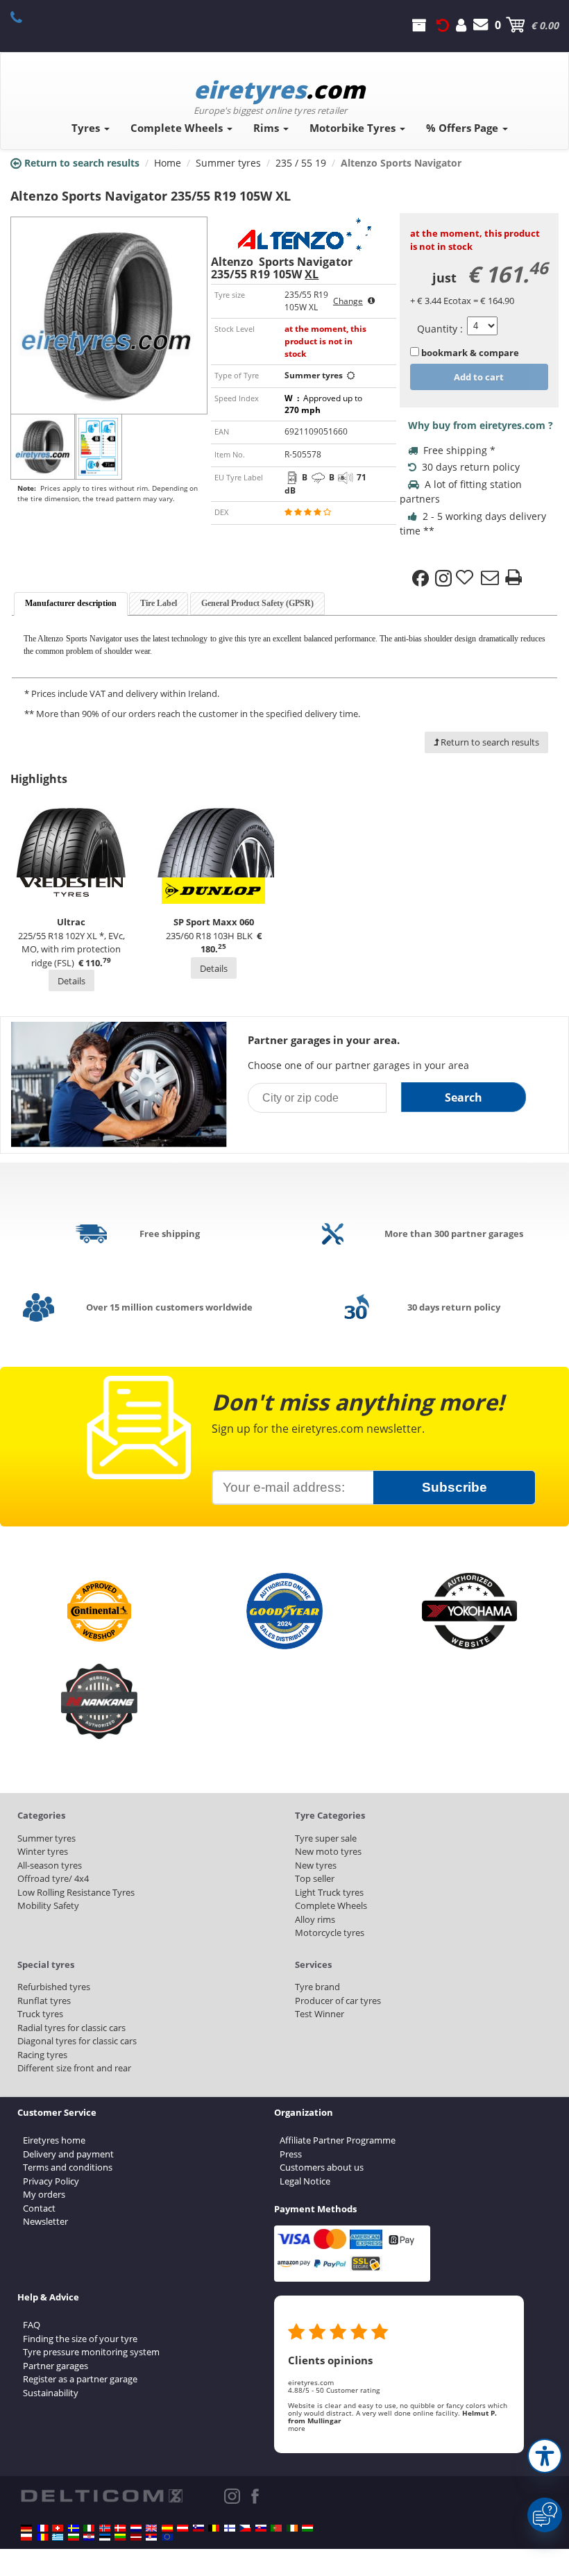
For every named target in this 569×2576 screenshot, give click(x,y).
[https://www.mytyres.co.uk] (151, 2528)
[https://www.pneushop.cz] (245, 2528)
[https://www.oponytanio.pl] (26, 2537)
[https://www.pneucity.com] (276, 2528)
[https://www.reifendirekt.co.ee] (105, 2537)
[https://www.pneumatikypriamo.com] (261, 2528)
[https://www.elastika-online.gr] (58, 2537)
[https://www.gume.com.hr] (89, 2537)
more (297, 2428)
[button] (545, 2456)
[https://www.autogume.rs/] (151, 2537)
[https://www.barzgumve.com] (74, 2537)
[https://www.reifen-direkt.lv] (136, 2537)
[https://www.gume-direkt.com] (198, 2528)
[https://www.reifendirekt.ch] (58, 2528)
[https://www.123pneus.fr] (42, 2528)
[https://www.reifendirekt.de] (26, 2528)
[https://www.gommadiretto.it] (89, 2528)
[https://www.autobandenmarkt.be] (214, 2528)
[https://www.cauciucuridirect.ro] (42, 2537)
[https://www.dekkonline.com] (105, 2528)
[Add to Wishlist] (466, 578)
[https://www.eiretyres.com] (292, 2528)
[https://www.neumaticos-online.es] (167, 2528)
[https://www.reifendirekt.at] (182, 2528)
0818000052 (24, 17)
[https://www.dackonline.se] (74, 2528)
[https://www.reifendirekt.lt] (120, 2537)
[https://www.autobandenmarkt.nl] (136, 2528)
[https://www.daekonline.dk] (120, 2528)
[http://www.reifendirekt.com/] (167, 2537)
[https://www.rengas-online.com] (230, 2528)
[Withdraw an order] (443, 25)
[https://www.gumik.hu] (307, 2528)
